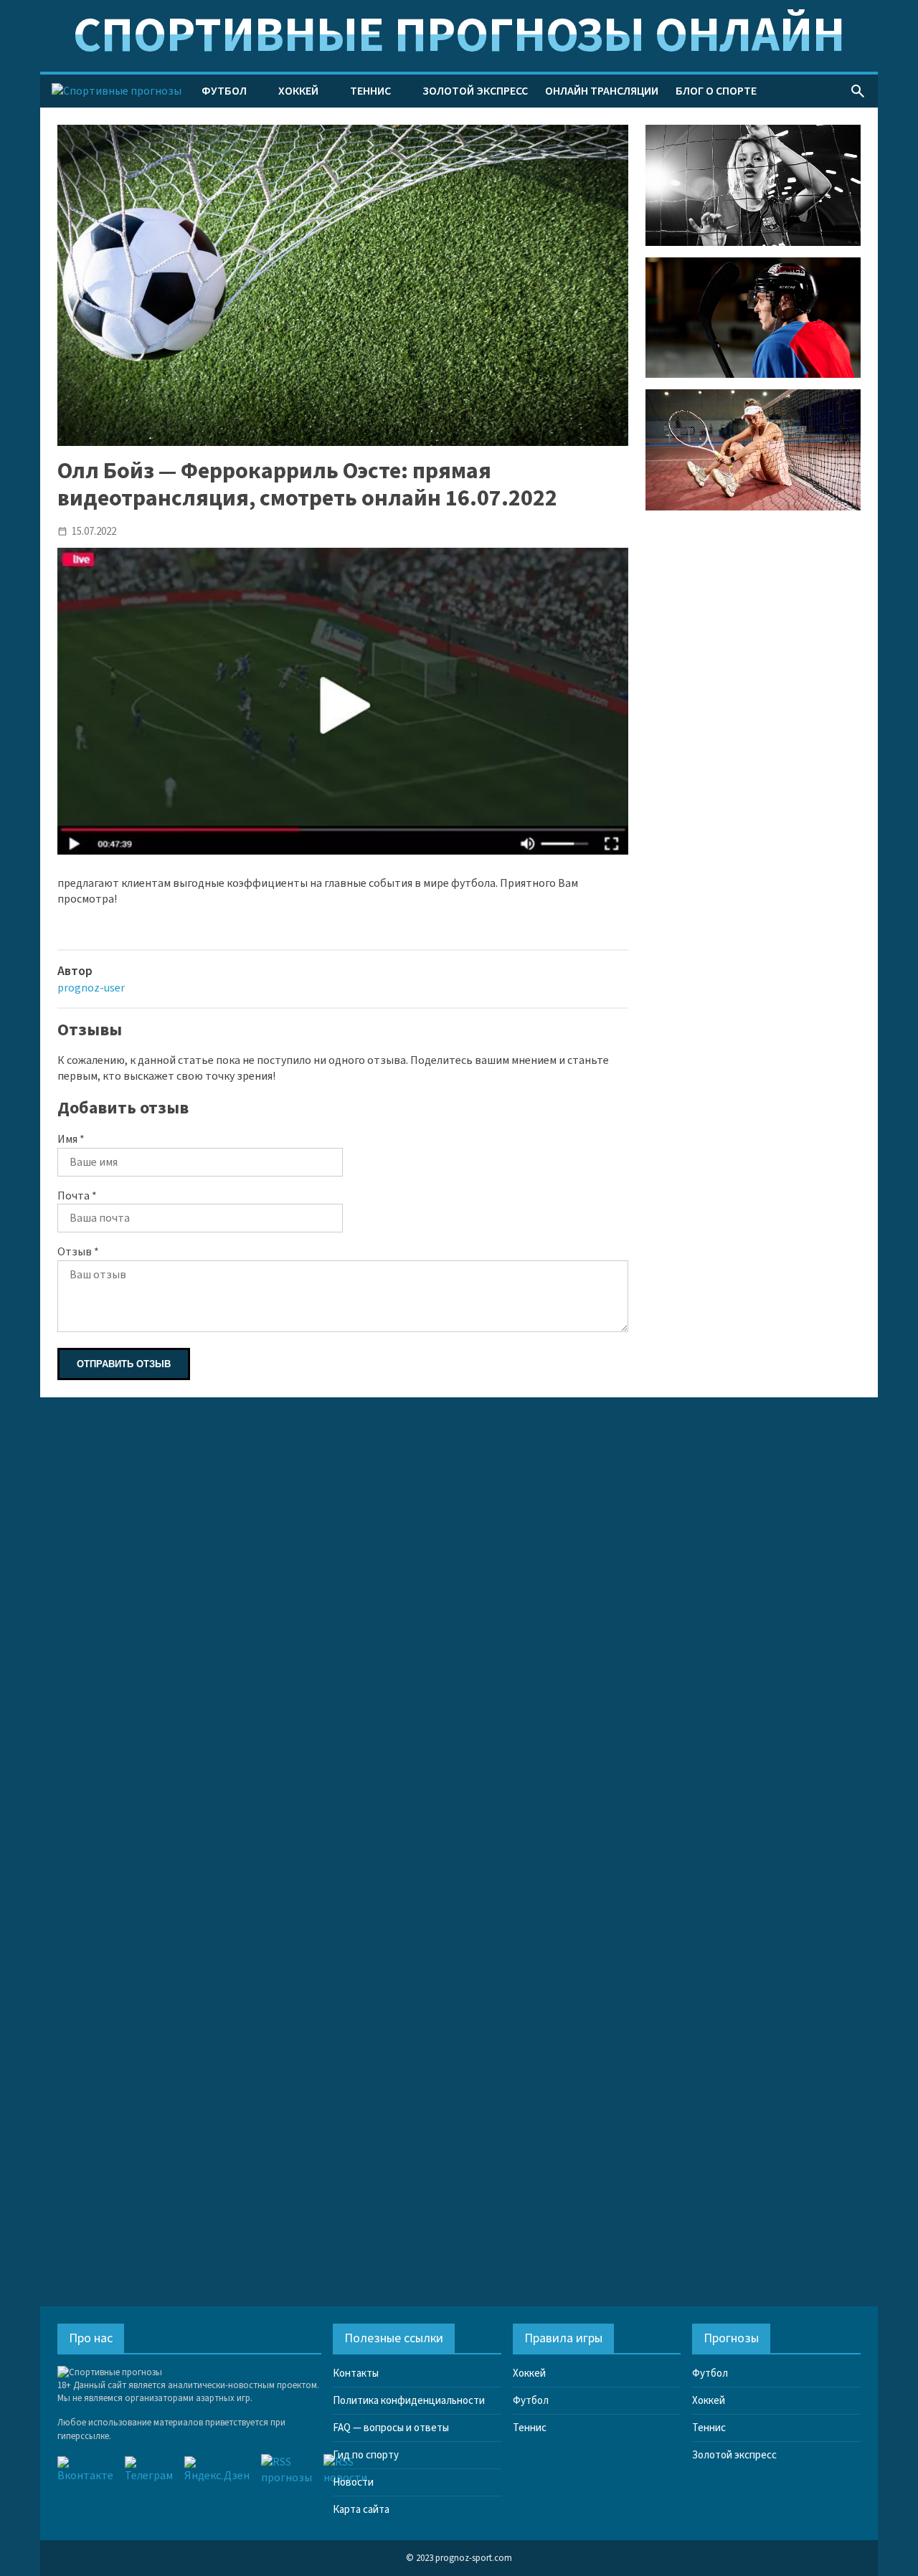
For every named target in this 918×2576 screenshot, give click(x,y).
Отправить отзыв (124, 1364)
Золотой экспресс (475, 91)
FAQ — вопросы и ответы (391, 2428)
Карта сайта (361, 2510)
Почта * (77, 1196)
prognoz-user (91, 988)
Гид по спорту (366, 2455)
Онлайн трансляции (602, 91)
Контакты (356, 2373)
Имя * (71, 1139)
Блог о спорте (716, 91)
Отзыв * (78, 1252)
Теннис (370, 91)
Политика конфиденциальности (409, 2401)
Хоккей (298, 91)
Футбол (224, 91)
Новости (353, 2482)
